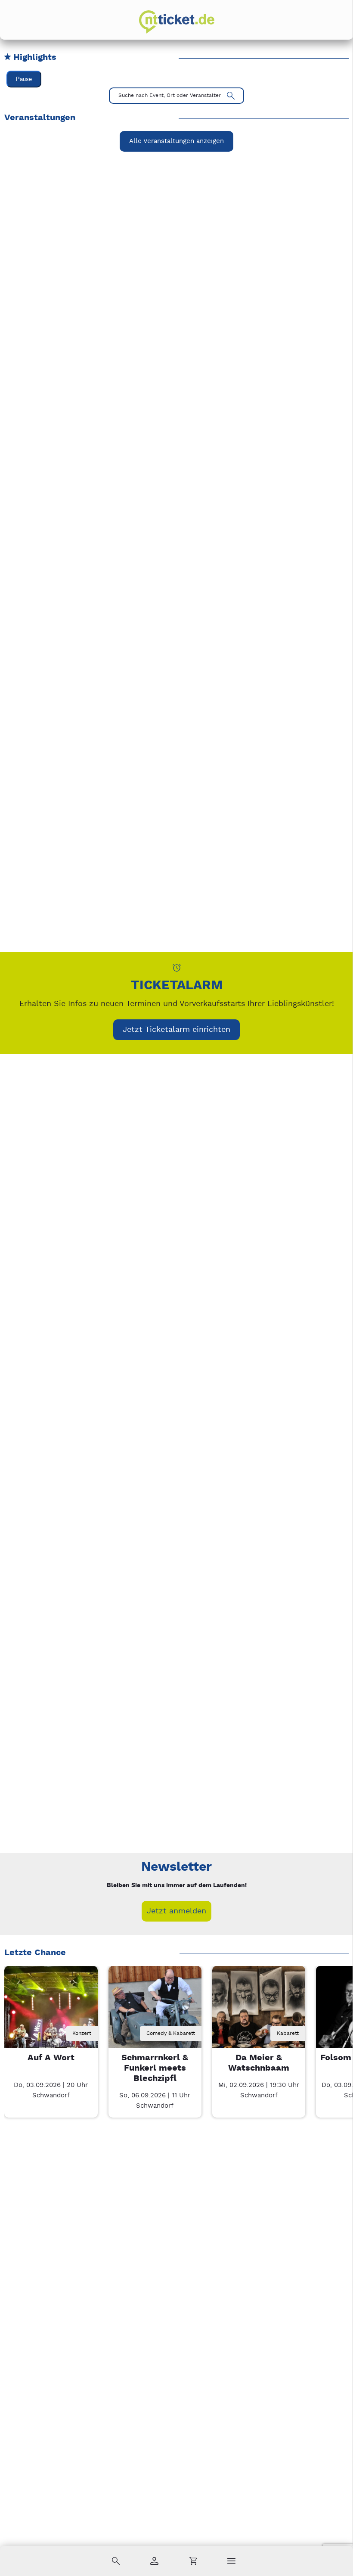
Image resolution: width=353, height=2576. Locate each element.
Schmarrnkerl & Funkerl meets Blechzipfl (155, 2068)
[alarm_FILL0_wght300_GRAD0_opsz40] (177, 967)
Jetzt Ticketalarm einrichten (176, 1029)
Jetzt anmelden (176, 1911)
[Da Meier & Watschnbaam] (259, 2012)
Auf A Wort (51, 2058)
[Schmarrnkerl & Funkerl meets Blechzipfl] (155, 2012)
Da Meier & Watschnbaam (259, 2063)
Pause (24, 79)
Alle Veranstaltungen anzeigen (176, 141)
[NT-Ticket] (177, 22)
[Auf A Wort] (51, 2012)
